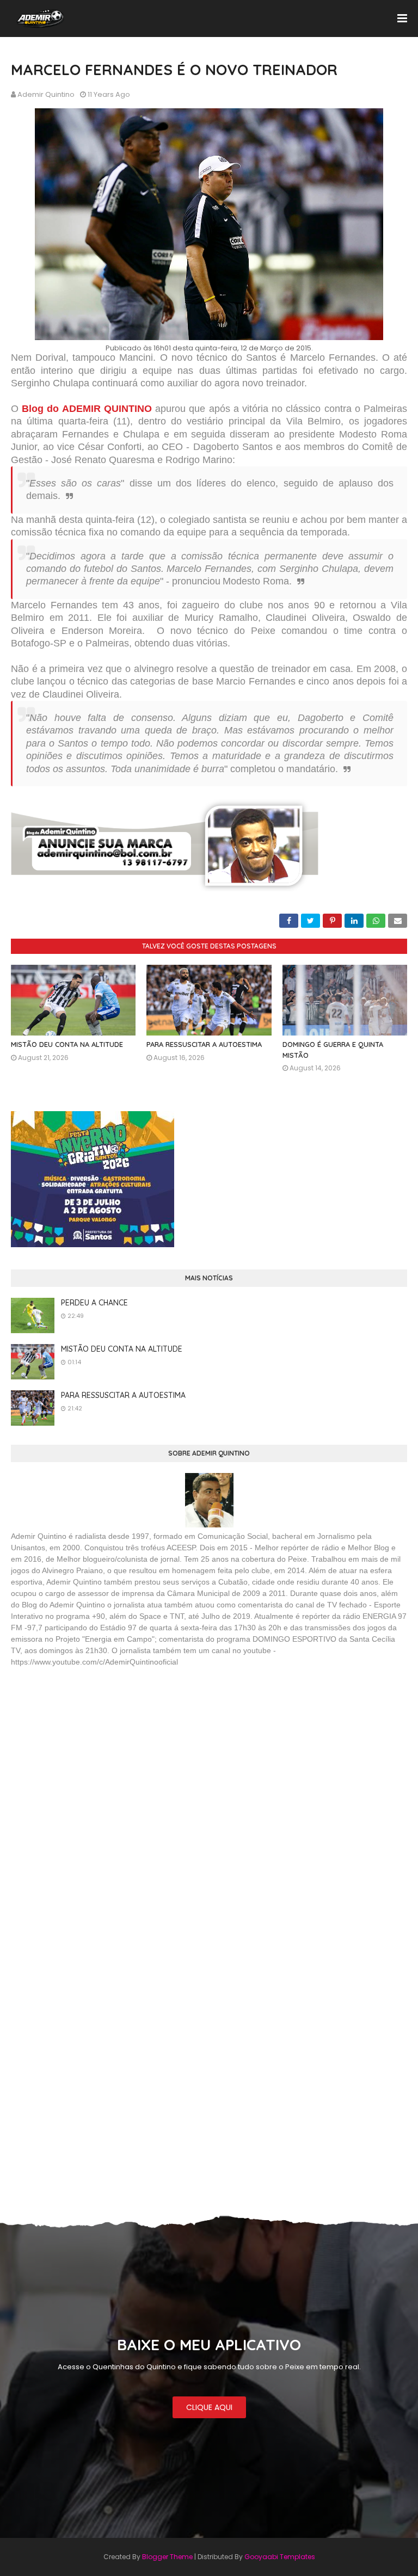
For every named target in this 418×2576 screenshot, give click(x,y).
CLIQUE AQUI (209, 2407)
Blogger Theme (167, 2557)
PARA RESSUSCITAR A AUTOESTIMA (204, 1044)
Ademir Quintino (46, 94)
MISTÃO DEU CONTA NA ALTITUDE (67, 1044)
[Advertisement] (93, 1755)
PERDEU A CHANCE (94, 1303)
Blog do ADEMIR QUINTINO (87, 409)
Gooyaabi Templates (280, 2557)
